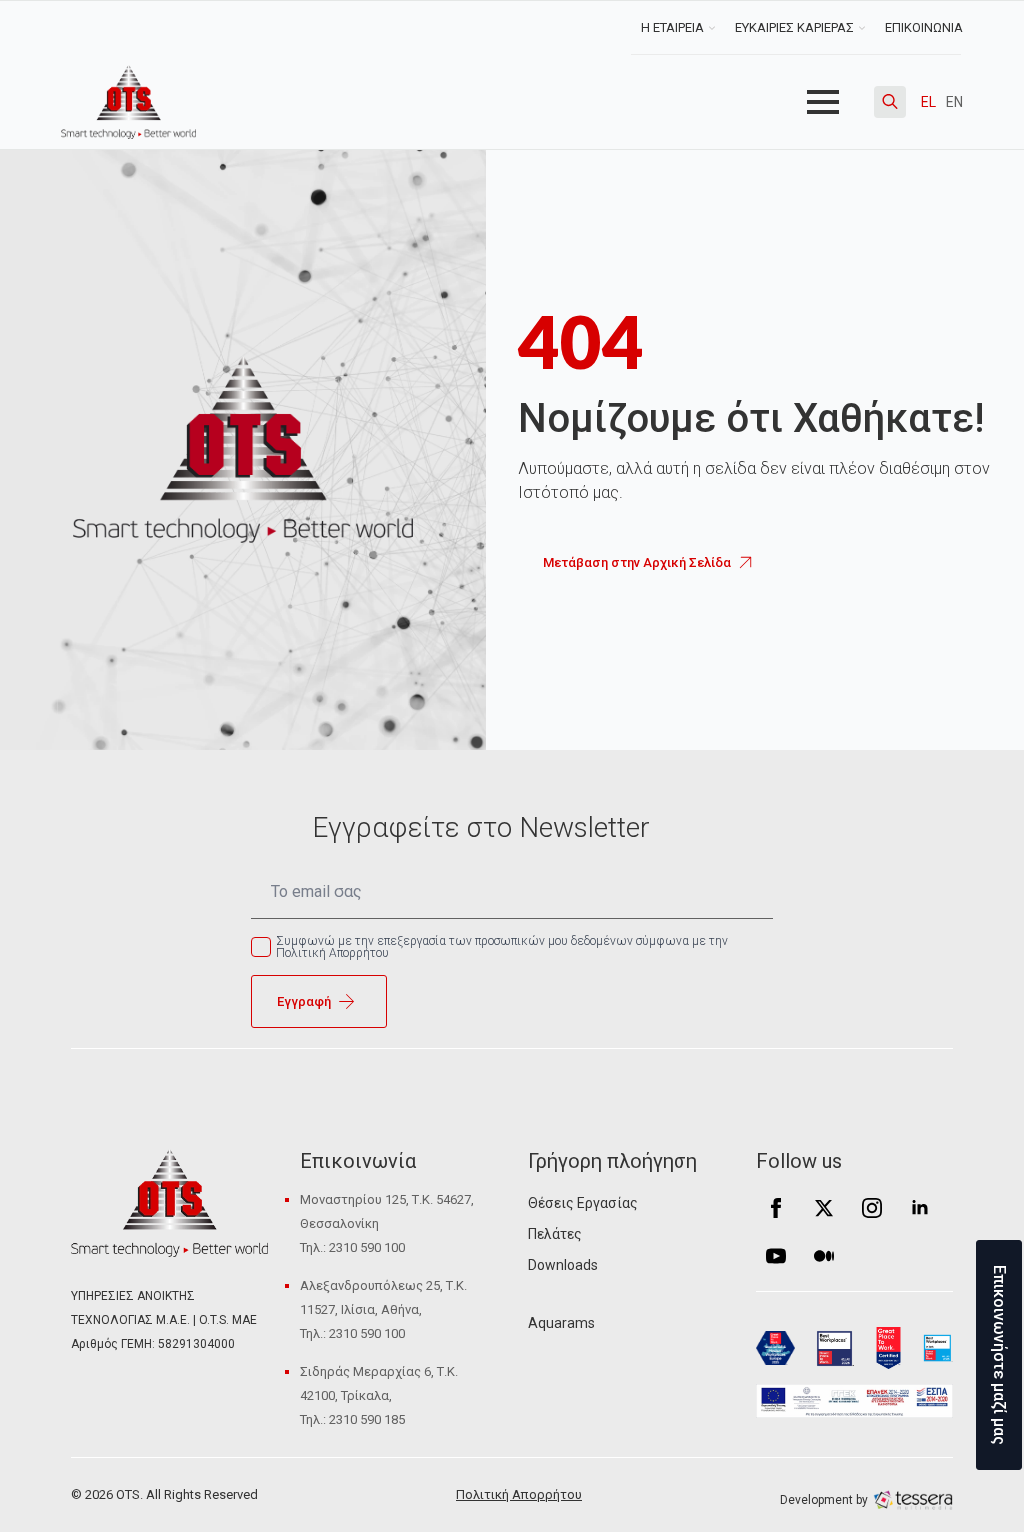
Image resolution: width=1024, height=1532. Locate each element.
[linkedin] (920, 1208)
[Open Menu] (823, 102)
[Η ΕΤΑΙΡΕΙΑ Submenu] (714, 27)
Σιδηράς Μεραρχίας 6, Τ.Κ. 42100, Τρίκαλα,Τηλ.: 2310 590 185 (379, 1395)
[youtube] (776, 1256)
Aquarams (561, 1323)
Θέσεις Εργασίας (583, 1203)
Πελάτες (555, 1234)
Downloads (563, 1265)
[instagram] (872, 1208)
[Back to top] (50, 1482)
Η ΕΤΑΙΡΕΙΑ (672, 27)
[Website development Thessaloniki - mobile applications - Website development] (913, 1499)
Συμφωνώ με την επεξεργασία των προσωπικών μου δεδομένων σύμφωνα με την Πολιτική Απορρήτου (502, 947)
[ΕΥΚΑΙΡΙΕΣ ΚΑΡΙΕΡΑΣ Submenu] (864, 27)
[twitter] (824, 1208)
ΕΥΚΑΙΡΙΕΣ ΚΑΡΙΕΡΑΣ (794, 27)
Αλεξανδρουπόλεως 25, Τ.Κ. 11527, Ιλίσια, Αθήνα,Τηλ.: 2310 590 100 (383, 1309)
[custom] (824, 1256)
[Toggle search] (890, 102)
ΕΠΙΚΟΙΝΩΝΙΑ (924, 27)
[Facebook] (776, 1208)
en (954, 102)
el (928, 102)
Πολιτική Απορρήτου (519, 1494)
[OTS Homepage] (128, 102)
